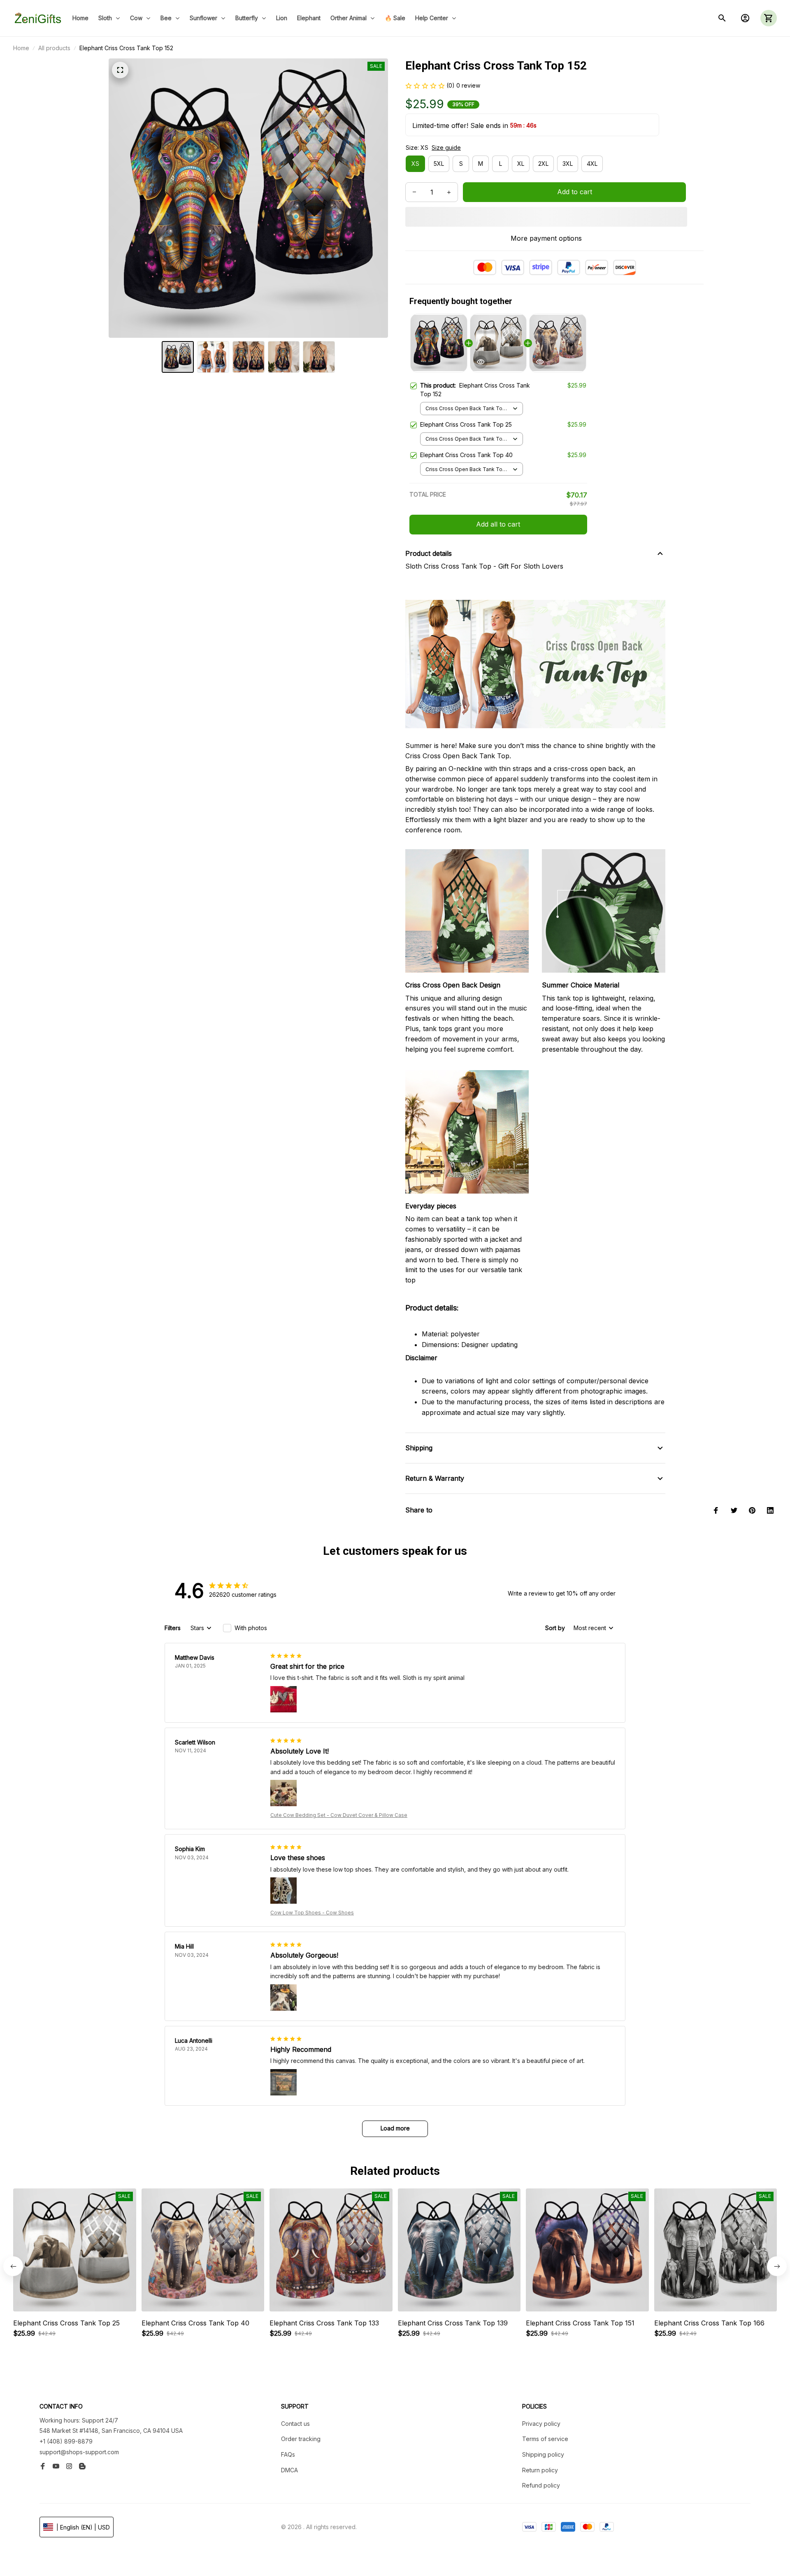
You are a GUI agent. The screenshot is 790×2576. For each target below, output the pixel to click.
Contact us (295, 2424)
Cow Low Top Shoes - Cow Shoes (312, 1913)
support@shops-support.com (79, 2452)
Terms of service (545, 2439)
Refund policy (541, 2485)
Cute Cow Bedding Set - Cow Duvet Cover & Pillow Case (339, 1815)
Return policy (540, 2470)
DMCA (289, 2470)
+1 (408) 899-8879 (66, 2441)
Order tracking (301, 2439)
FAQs (288, 2454)
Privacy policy (541, 2424)
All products (54, 48)
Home (21, 48)
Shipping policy (543, 2454)
